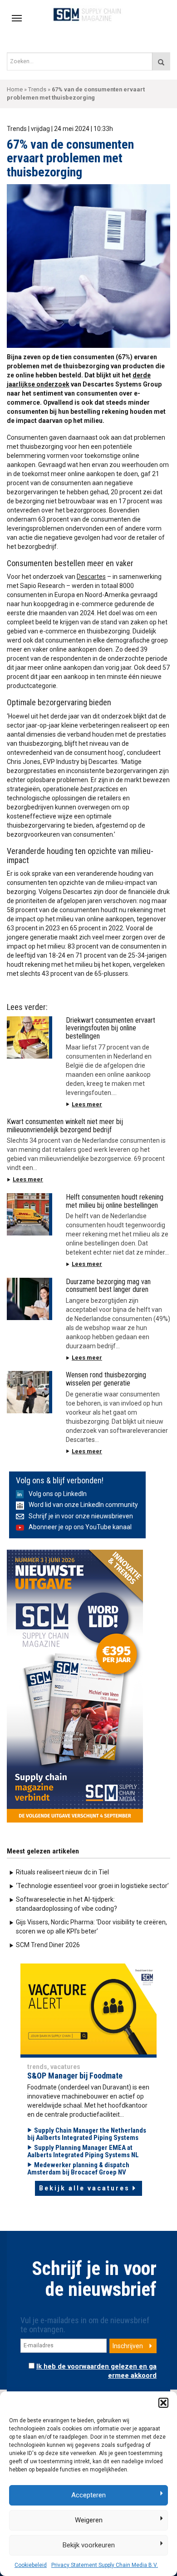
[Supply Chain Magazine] (89, 14)
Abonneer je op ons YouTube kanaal (80, 1527)
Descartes (91, 577)
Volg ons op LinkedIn (58, 1494)
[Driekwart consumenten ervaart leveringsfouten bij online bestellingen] (29, 1037)
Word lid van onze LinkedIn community (83, 1505)
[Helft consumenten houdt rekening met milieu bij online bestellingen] (29, 1214)
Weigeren (89, 2520)
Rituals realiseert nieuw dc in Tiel (62, 1872)
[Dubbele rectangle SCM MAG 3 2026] (75, 1686)
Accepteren (88, 2495)
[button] (163, 2403)
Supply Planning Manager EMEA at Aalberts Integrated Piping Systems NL (83, 2152)
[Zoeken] (161, 61)
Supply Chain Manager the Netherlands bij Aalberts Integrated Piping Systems (87, 2134)
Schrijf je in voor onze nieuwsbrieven (81, 1516)
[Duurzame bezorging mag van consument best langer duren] (29, 1299)
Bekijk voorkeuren (89, 2545)
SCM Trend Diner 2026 (48, 1945)
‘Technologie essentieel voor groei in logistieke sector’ (92, 1886)
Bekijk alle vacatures (84, 2188)
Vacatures (65, 2067)
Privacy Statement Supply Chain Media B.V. (105, 2565)
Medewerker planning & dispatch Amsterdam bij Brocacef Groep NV (78, 2169)
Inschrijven (128, 2346)
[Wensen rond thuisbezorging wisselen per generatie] (29, 1392)
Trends (37, 89)
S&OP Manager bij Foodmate (75, 2076)
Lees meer (87, 1104)
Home (15, 89)
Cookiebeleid (31, 2565)
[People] (88, 2009)
